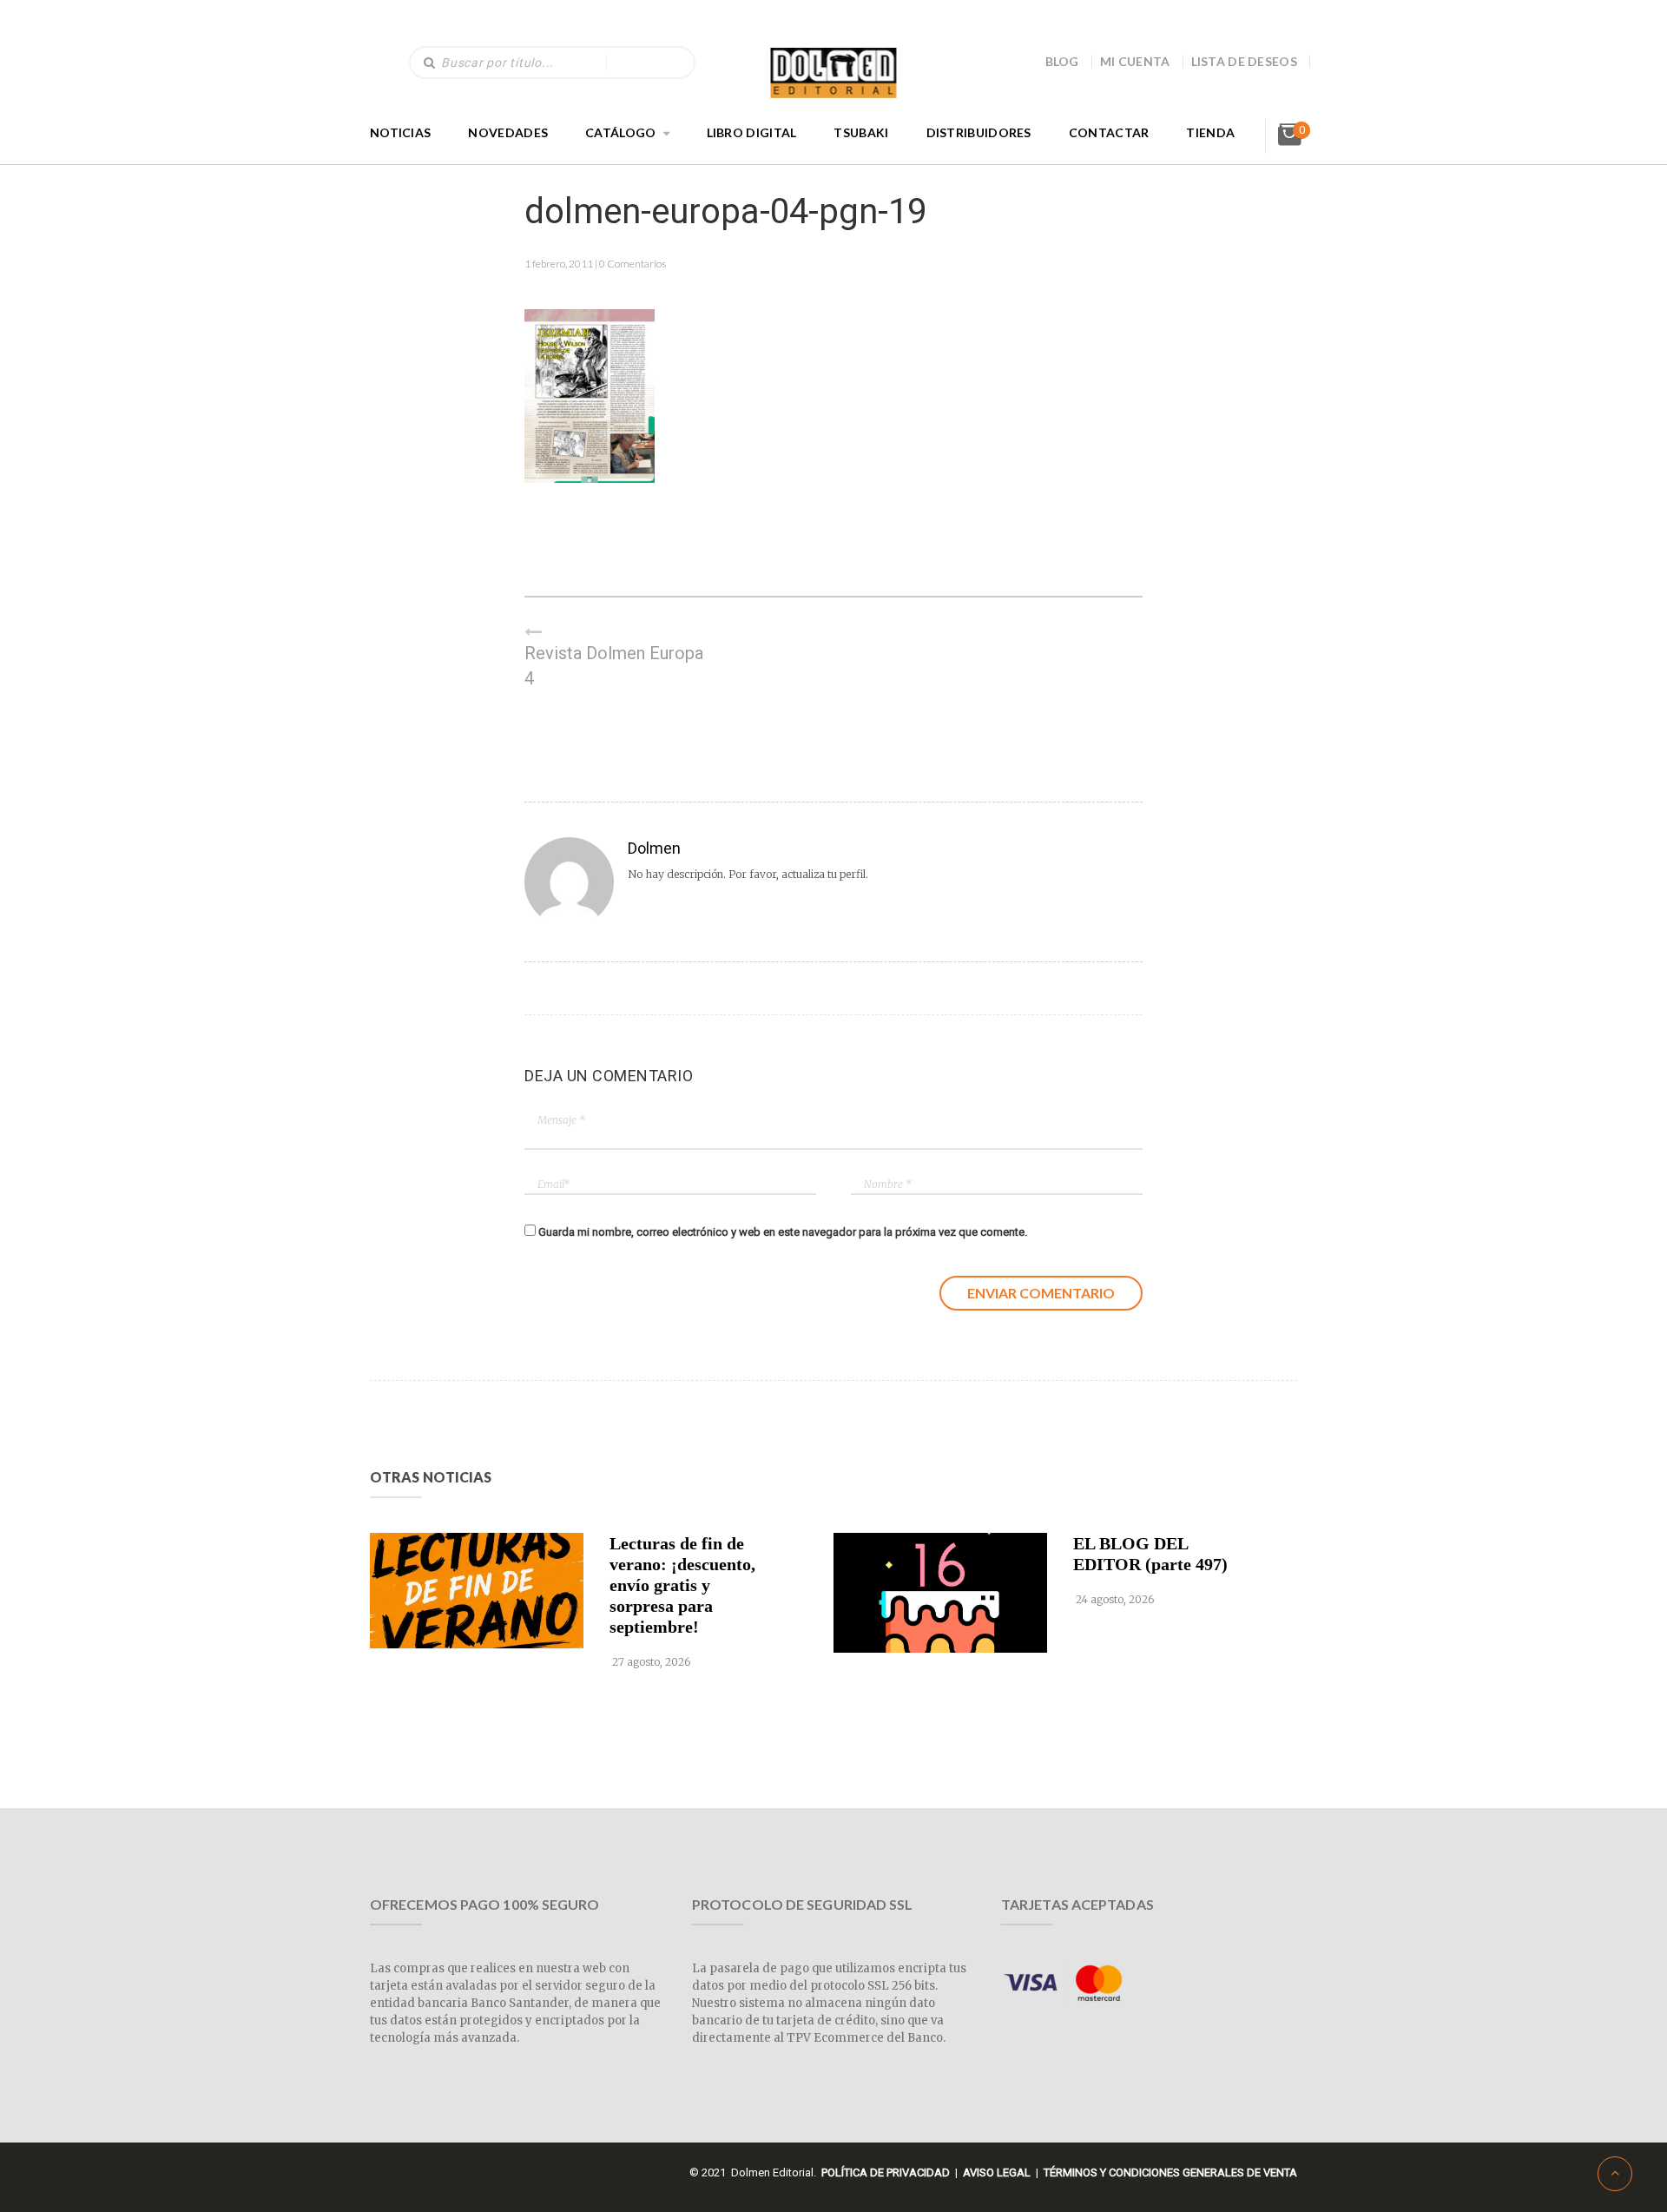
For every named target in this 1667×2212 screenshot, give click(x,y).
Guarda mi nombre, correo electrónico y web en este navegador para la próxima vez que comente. (783, 1232)
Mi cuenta (1135, 61)
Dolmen (654, 848)
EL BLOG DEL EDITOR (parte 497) (1150, 1554)
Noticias (400, 132)
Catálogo (620, 132)
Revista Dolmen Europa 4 (614, 666)
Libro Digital (752, 132)
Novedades (508, 132)
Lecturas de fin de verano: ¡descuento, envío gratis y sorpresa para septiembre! (682, 1585)
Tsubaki (861, 132)
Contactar (1109, 132)
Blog (1062, 61)
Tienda (1210, 132)
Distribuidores (979, 132)
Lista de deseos (1245, 61)
